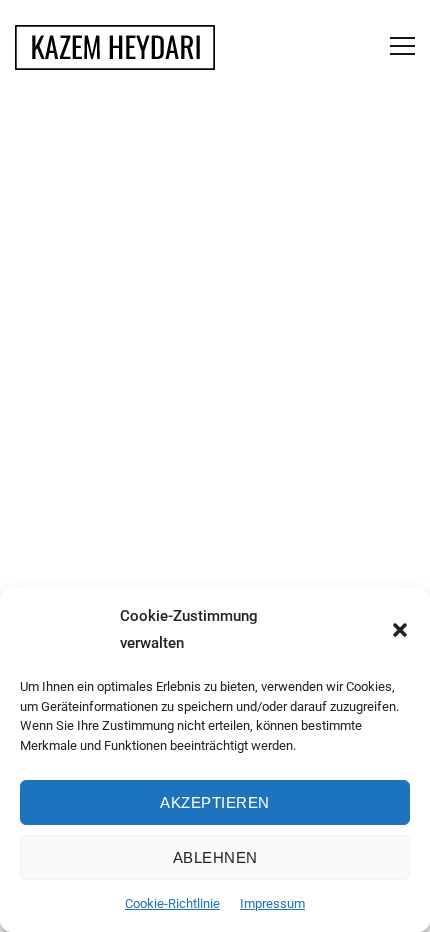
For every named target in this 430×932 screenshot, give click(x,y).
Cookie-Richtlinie (172, 903)
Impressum (272, 903)
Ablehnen (215, 857)
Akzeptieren (215, 802)
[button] (400, 630)
